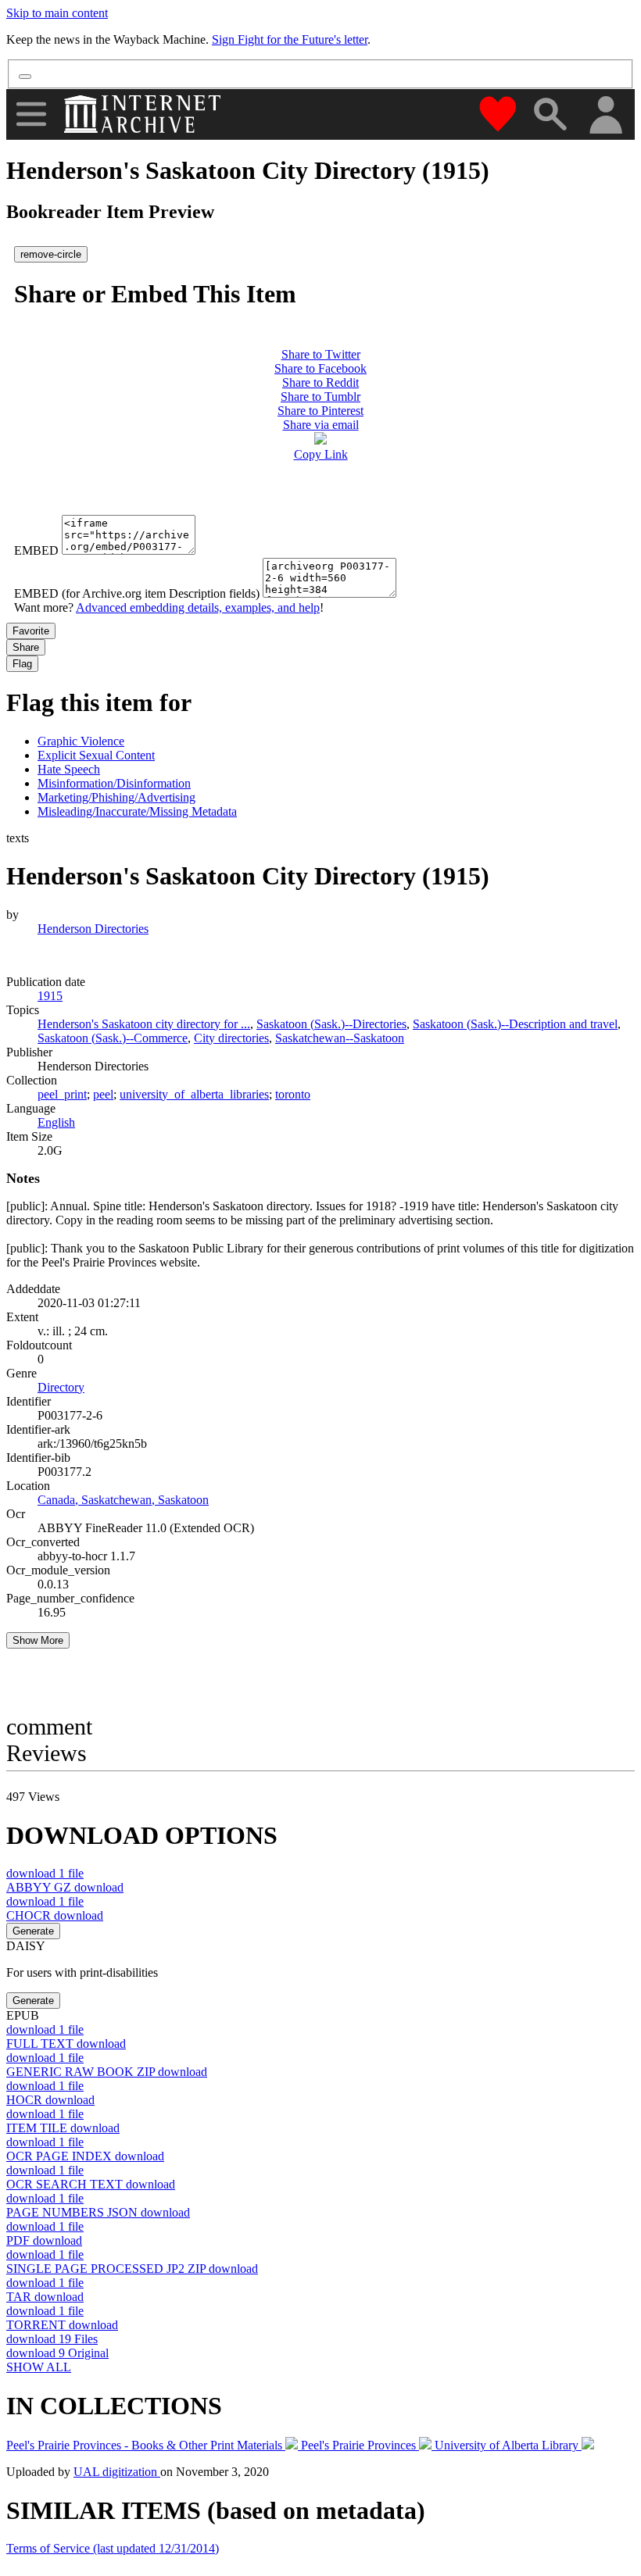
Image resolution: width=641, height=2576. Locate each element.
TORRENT (62, 2325)
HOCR (50, 2100)
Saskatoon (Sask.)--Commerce (113, 1038)
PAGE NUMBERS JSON (98, 2212)
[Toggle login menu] (605, 116)
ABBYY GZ (65, 1887)
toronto (293, 1094)
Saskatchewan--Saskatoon (340, 1038)
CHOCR (55, 1915)
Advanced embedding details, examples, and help (198, 607)
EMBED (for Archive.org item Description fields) (137, 593)
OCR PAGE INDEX (85, 2156)
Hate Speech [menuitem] (69, 769)
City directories (231, 1038)
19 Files (52, 2339)
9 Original (57, 2353)
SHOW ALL (39, 2367)
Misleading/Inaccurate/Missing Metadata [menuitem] (137, 811)
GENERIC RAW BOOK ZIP (107, 2072)
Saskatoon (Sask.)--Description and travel (515, 1024)
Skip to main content (57, 13)
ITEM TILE (63, 2128)
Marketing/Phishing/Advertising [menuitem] (116, 797)
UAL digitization (117, 2472)
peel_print (62, 1094)
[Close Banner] (25, 77)
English (56, 1122)
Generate (33, 1931)
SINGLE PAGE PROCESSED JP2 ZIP (132, 2269)
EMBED (36, 550)
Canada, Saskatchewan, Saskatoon (123, 1500)
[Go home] (144, 114)
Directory (61, 1387)
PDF (44, 2240)
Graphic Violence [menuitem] (81, 741)
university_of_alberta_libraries (194, 1094)
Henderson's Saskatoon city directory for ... (144, 1024)
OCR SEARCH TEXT (91, 2184)
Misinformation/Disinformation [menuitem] (114, 783)
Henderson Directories (93, 929)
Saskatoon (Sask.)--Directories (331, 1024)
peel (103, 1094)
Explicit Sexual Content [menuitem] (96, 755)
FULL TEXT (66, 2044)
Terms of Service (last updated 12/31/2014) (113, 2548)
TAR (45, 2297)
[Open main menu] (31, 114)
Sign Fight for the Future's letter (290, 39)
